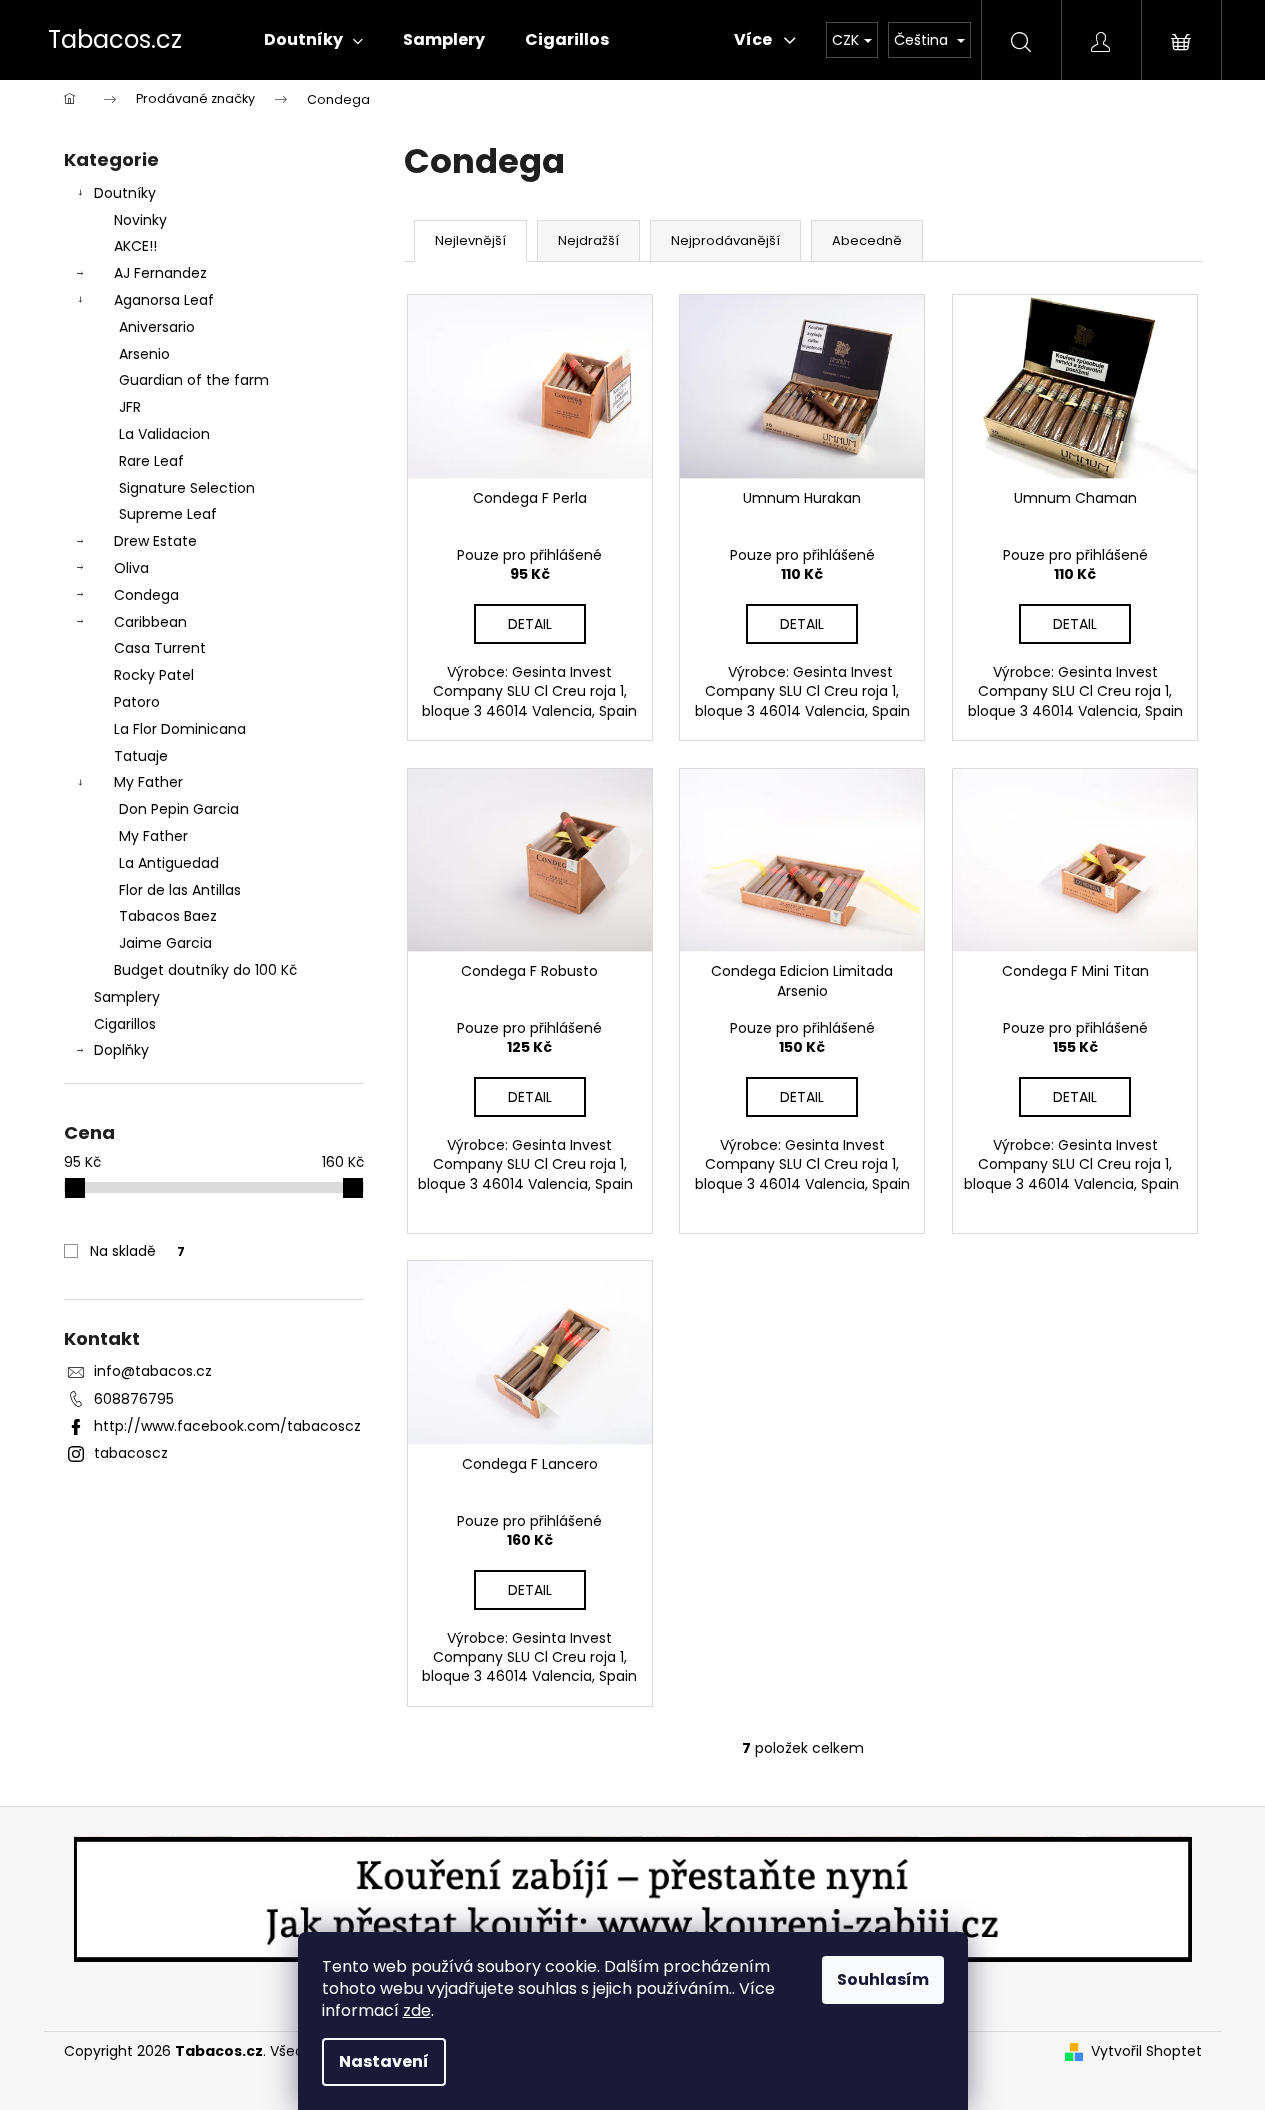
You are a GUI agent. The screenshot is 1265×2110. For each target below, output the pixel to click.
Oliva (131, 568)
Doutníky (125, 193)
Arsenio (144, 354)
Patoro (137, 702)
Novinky (140, 220)
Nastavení (384, 2061)
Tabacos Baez (168, 916)
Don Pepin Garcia (179, 809)
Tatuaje (141, 756)
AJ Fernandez (160, 273)
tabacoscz (131, 1453)
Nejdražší (588, 240)
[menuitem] (313, 40)
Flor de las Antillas (180, 890)
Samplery (127, 997)
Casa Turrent (160, 648)
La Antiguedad (169, 863)
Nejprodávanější (725, 240)
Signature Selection (187, 488)
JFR (130, 407)
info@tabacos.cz (153, 1371)
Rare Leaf (151, 461)
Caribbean (150, 622)
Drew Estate (155, 541)
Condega (146, 595)
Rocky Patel (154, 675)
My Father (148, 782)
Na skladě (137, 1251)
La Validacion (164, 434)
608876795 (134, 1399)
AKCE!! (135, 246)
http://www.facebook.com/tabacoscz (227, 1426)
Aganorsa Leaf (164, 300)
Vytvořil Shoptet (1146, 2051)
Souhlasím (883, 1979)
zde (417, 2010)
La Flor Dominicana (180, 729)
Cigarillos (125, 1024)
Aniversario (157, 327)
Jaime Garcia (165, 943)
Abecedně (867, 240)
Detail (530, 624)
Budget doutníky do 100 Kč (205, 970)
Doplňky (121, 1050)
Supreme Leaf (168, 514)
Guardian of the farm (194, 380)
